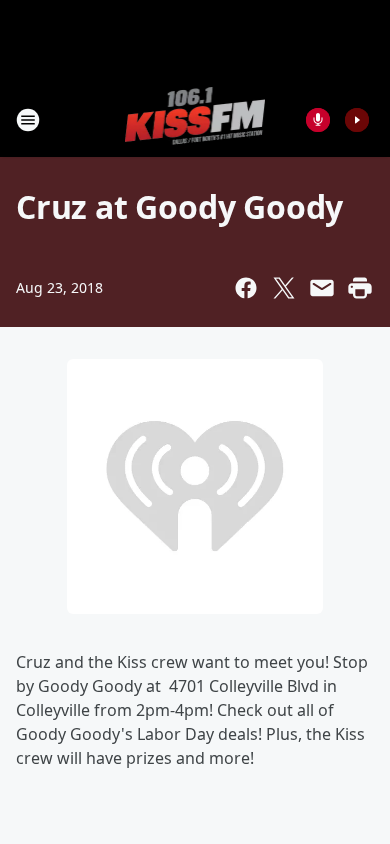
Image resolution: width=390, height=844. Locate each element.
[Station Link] (195, 119)
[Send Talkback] (318, 120)
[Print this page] (360, 288)
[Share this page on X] (284, 288)
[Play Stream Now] (357, 120)
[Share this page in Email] (322, 288)
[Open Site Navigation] (28, 120)
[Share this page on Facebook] (246, 288)
